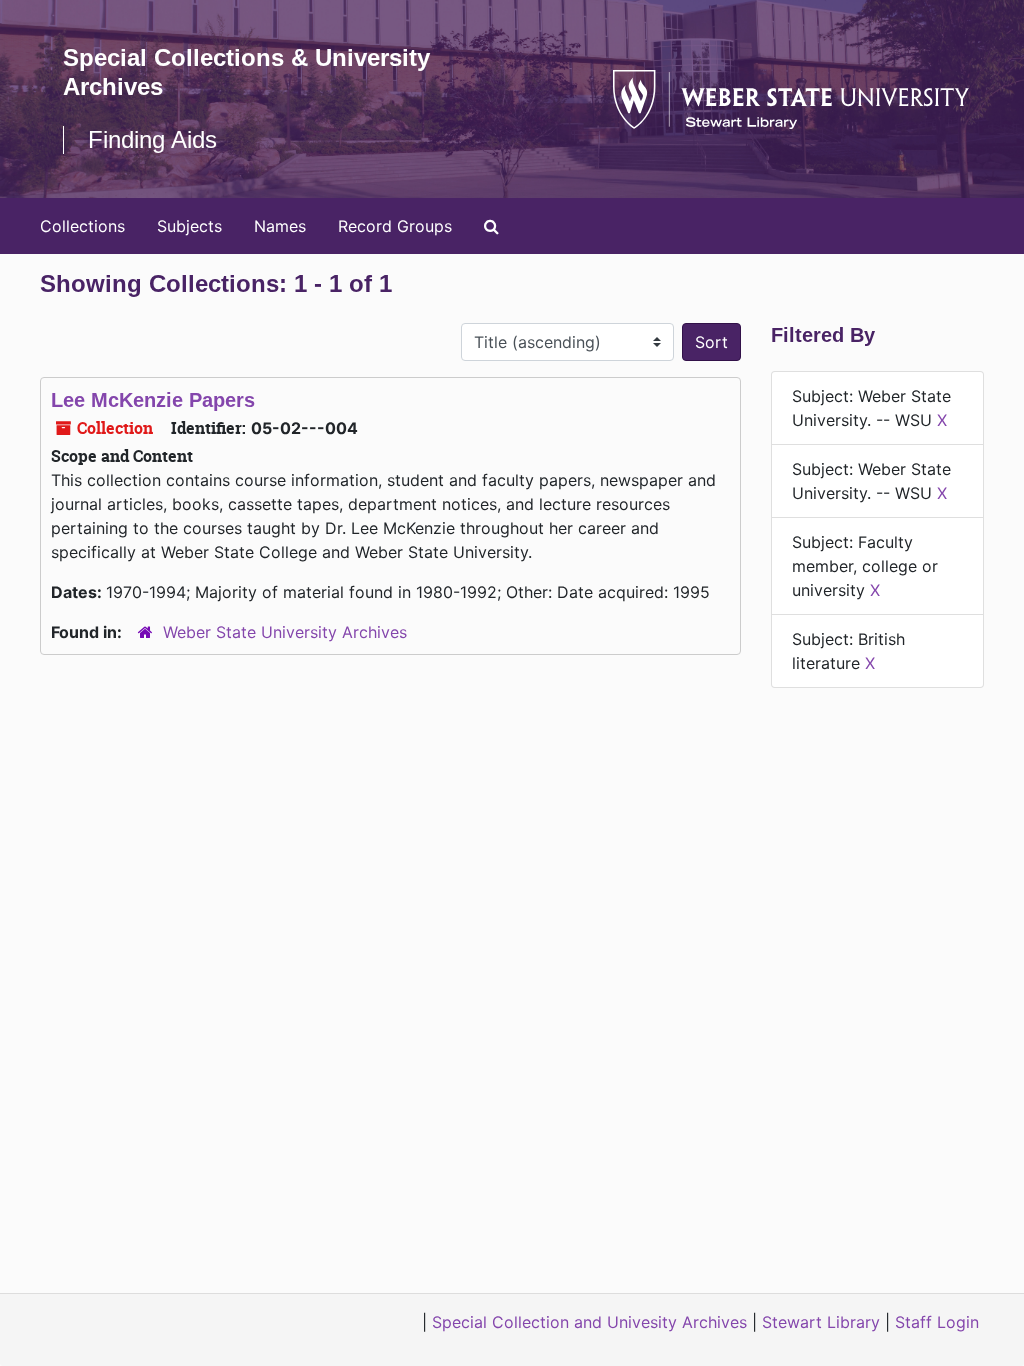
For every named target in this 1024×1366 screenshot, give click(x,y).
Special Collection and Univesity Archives (589, 1322)
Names (280, 226)
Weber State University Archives (285, 632)
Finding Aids (152, 139)
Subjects (189, 226)
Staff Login (937, 1322)
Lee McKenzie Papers (153, 400)
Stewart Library (821, 1322)
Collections (82, 226)
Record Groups (395, 226)
